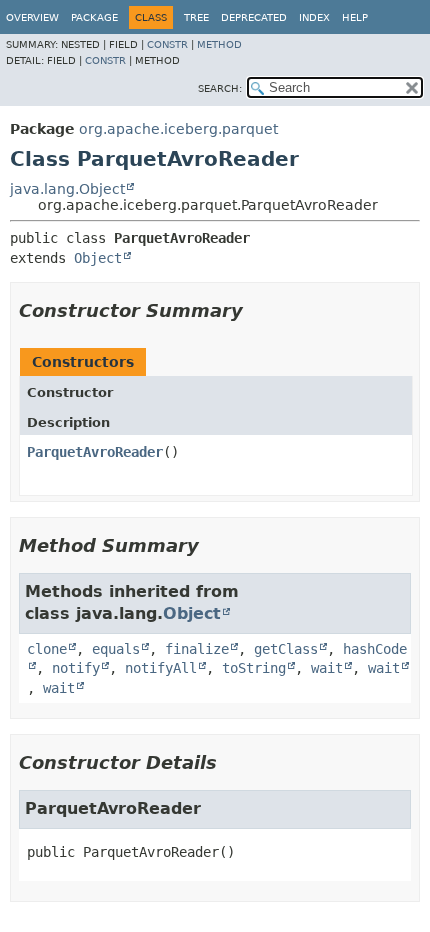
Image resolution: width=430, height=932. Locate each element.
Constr (167, 44)
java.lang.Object (67, 189)
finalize (197, 649)
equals (116, 649)
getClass (286, 649)
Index (314, 17)
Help (355, 17)
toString (254, 668)
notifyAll (161, 668)
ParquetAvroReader (95, 452)
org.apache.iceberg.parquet (178, 129)
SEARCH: (220, 88)
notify (76, 668)
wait (327, 668)
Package (94, 17)
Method (219, 44)
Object (98, 258)
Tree (196, 17)
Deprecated (254, 17)
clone (47, 649)
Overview (32, 17)
